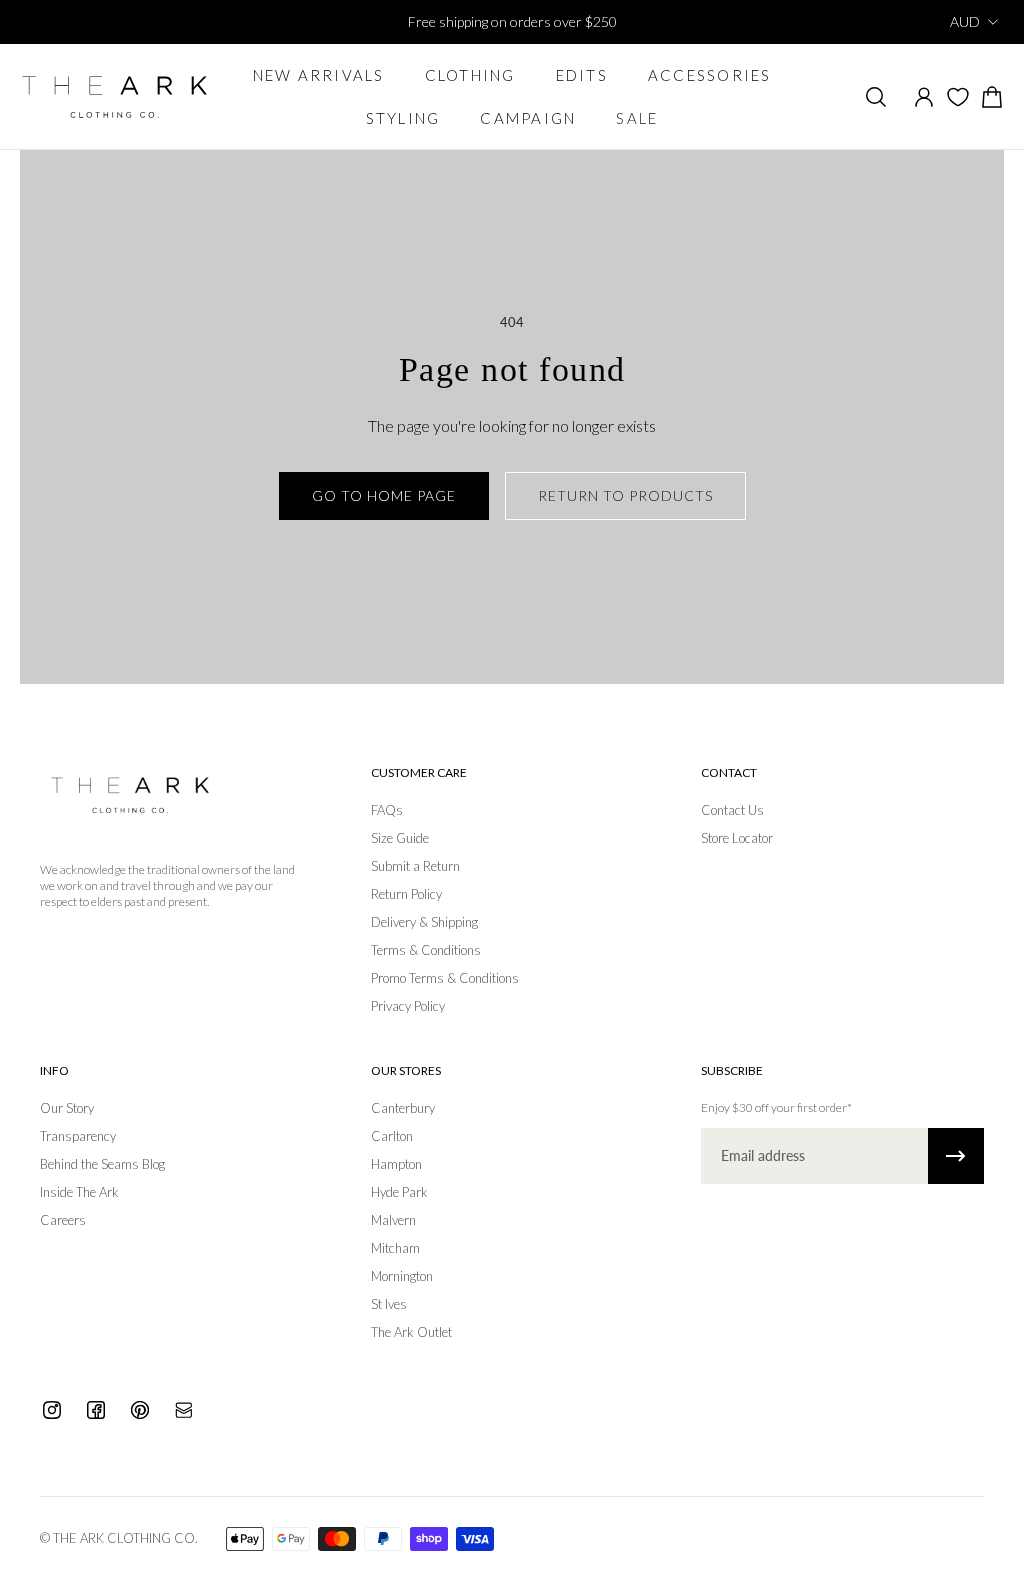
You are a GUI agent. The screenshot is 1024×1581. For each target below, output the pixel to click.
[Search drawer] (876, 97)
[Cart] (992, 97)
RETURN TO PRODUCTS (625, 495)
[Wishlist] (958, 97)
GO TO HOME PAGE (384, 495)
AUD (965, 21)
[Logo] (115, 97)
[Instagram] (52, 1410)
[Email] (184, 1410)
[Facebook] (96, 1410)
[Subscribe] (956, 1156)
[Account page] (924, 97)
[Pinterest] (140, 1410)
